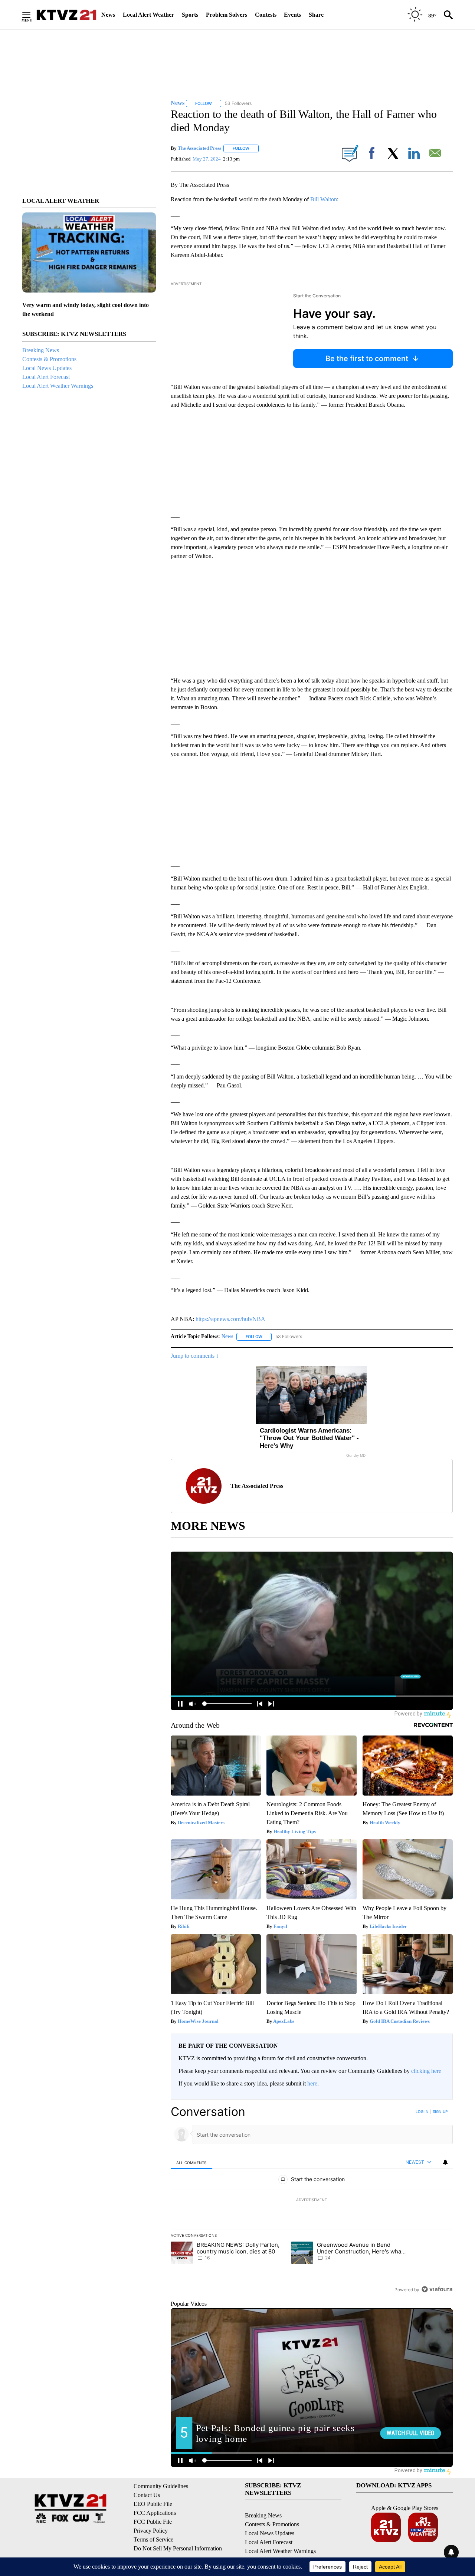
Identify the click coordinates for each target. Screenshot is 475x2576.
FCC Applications (155, 2513)
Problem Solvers (227, 15)
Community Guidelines (161, 2486)
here (312, 2083)
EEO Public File (153, 2504)
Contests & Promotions (49, 359)
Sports (190, 15)
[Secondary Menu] (32, 15)
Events (292, 15)
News (108, 15)
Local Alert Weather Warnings (58, 386)
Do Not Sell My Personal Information (178, 2548)
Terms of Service (153, 2539)
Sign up (440, 2111)
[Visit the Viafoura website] (437, 2289)
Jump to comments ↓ (195, 1356)
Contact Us (147, 2495)
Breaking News (41, 350)
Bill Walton (324, 199)
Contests (266, 15)
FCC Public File (153, 2522)
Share (316, 15)
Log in (422, 2111)
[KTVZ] (66, 15)
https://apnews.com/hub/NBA (230, 1319)
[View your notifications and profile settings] (445, 2162)
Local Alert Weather (148, 15)
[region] (312, 2200)
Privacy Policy (151, 2531)
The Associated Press (199, 148)
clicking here (426, 2071)
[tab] (191, 2162)
